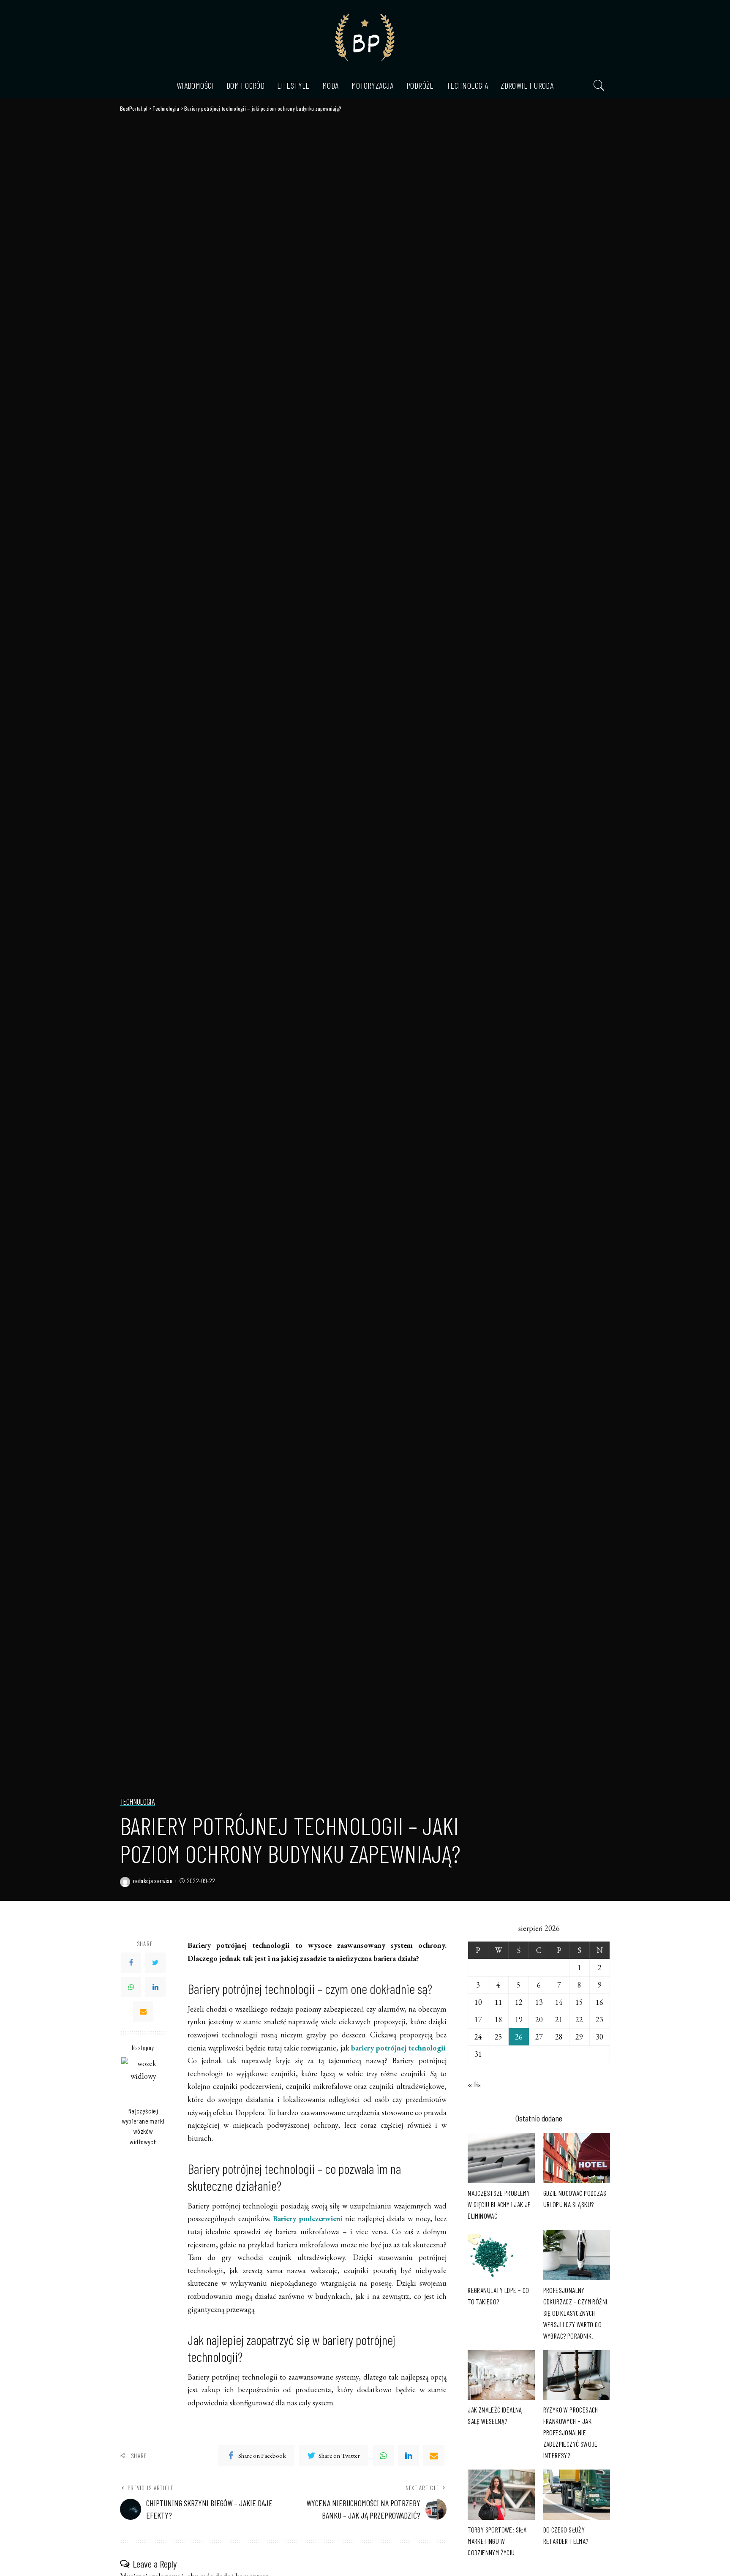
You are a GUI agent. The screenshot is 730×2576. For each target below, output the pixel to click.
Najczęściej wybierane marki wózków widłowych (143, 2126)
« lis (474, 2084)
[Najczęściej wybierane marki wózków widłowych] (143, 2079)
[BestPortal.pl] (365, 36)
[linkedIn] (409, 2456)
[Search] (599, 85)
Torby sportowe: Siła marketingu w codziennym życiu (497, 2541)
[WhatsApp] (131, 1987)
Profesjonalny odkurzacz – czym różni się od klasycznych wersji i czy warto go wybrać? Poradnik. (575, 2313)
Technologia (138, 1802)
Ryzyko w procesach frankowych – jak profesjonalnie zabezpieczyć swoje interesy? (571, 2432)
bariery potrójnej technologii (398, 2048)
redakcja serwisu (153, 1881)
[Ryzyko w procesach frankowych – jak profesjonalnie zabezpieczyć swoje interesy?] (577, 2375)
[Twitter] (155, 1963)
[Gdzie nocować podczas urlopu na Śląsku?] (577, 2158)
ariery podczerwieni (310, 2218)
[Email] (143, 2012)
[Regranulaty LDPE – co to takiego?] (501, 2255)
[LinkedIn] (155, 1987)
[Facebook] (131, 1963)
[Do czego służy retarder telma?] (577, 2495)
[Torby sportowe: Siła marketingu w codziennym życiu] (501, 2495)
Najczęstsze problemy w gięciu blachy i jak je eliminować (499, 2204)
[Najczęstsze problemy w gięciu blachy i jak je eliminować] (501, 2158)
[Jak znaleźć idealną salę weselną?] (501, 2375)
